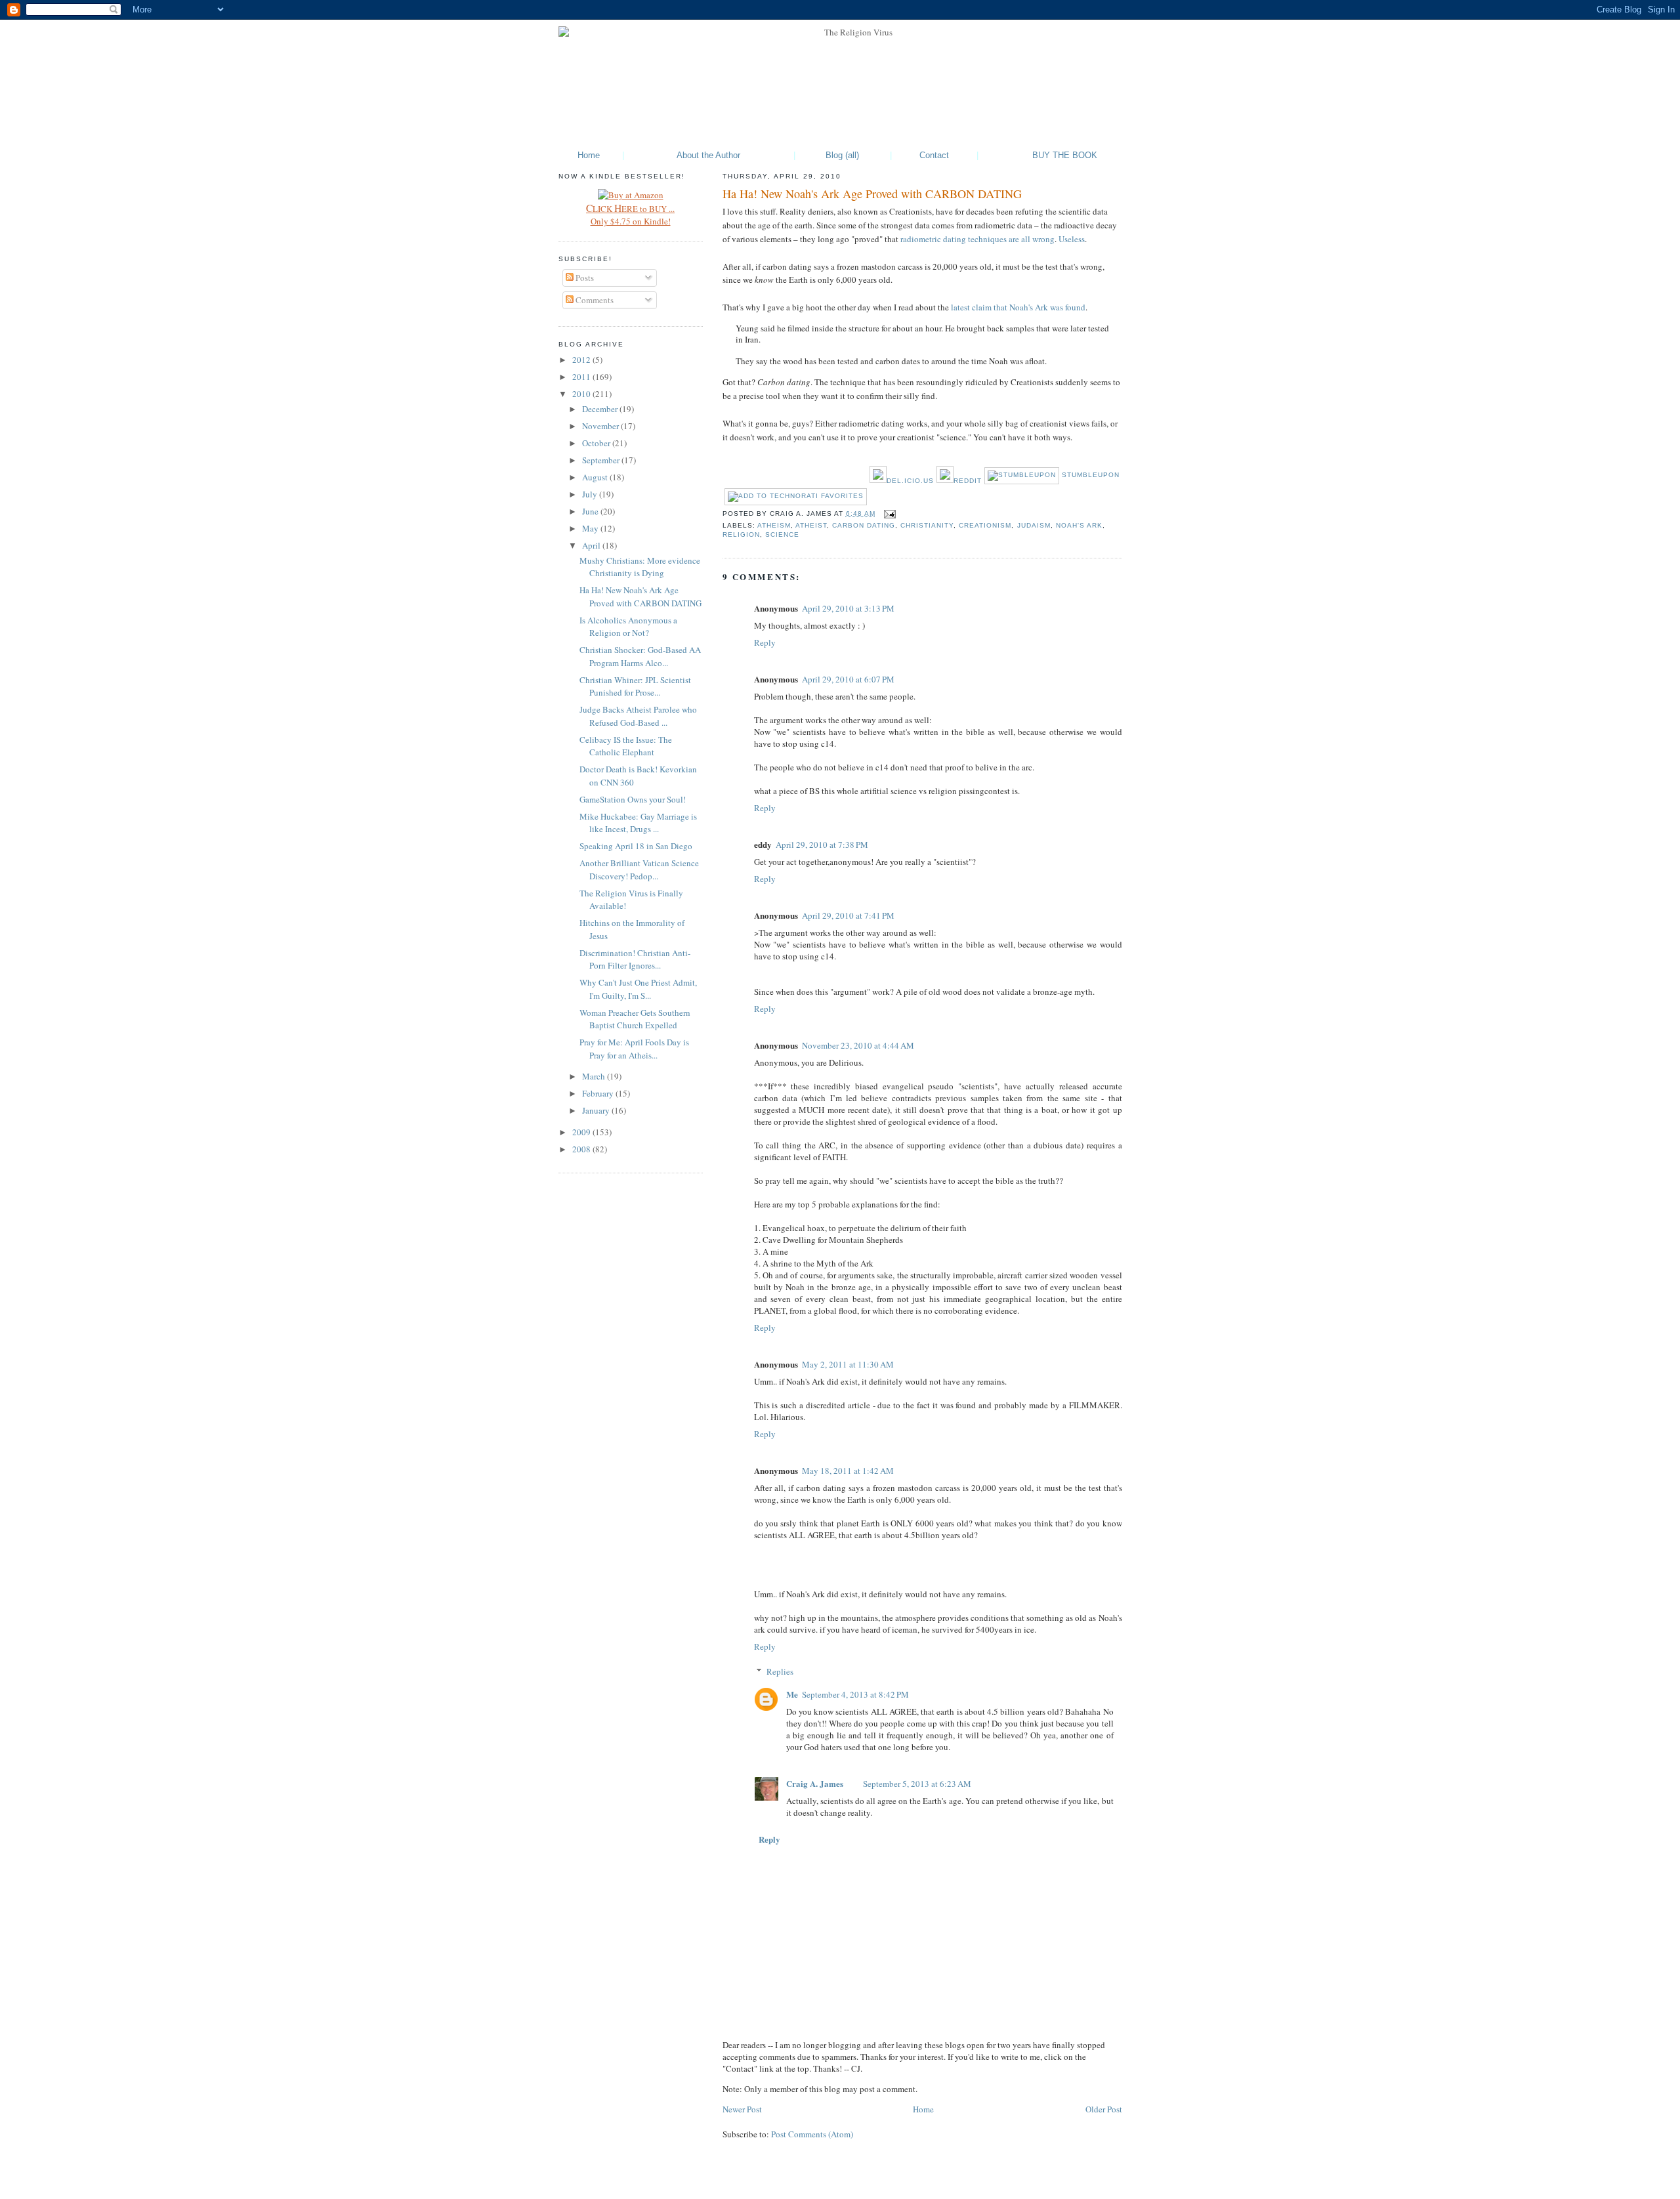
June (591, 511)
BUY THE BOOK (1065, 155)
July (591, 494)
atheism (774, 525)
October (597, 443)
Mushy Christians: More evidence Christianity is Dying (640, 567)
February (599, 1093)
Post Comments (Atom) (812, 2134)
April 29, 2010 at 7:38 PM (822, 845)
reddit (968, 481)
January (597, 1110)
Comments (594, 300)
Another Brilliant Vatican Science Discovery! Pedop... (639, 869)
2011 (582, 377)
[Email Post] (888, 513)
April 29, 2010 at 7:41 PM (848, 915)
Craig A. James (815, 1783)
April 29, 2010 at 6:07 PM (848, 679)
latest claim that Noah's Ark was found (1018, 307)
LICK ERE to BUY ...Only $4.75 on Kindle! (630, 215)
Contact (934, 155)
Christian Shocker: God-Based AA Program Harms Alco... (640, 656)
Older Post (1104, 2109)
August (596, 477)
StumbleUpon (1089, 475)
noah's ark (1079, 525)
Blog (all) (842, 155)
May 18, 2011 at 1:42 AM (848, 1471)
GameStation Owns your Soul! (633, 799)
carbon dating (864, 525)
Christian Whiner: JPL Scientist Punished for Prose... (635, 686)
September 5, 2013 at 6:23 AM (917, 1784)
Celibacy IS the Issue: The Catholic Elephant (626, 746)
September (602, 460)
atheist (811, 525)
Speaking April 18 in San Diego (636, 846)
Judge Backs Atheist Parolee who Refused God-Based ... (638, 716)
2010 (582, 394)
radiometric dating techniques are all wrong (977, 239)
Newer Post (742, 2109)
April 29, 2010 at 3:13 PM (848, 608)
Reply (765, 642)
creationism (985, 525)
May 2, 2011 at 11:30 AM (848, 1364)
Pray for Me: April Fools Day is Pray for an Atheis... (634, 1049)
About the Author (708, 155)
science (782, 534)
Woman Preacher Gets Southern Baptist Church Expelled (635, 1019)
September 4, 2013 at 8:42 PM (855, 1694)
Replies (780, 1671)
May (591, 528)
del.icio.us (910, 481)
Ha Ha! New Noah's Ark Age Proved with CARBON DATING (872, 194)
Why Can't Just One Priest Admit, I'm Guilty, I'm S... (638, 989)
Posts (584, 278)
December (601, 409)
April (592, 545)
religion (741, 534)
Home (589, 155)
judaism (1034, 525)
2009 (582, 1132)
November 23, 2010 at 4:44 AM (858, 1045)
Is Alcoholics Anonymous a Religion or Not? (628, 627)
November (601, 426)
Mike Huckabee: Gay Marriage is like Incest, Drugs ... (638, 823)
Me (792, 1694)
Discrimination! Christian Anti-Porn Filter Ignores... (635, 959)
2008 (582, 1149)
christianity (927, 525)
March (595, 1076)
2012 (582, 360)
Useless (1072, 239)
